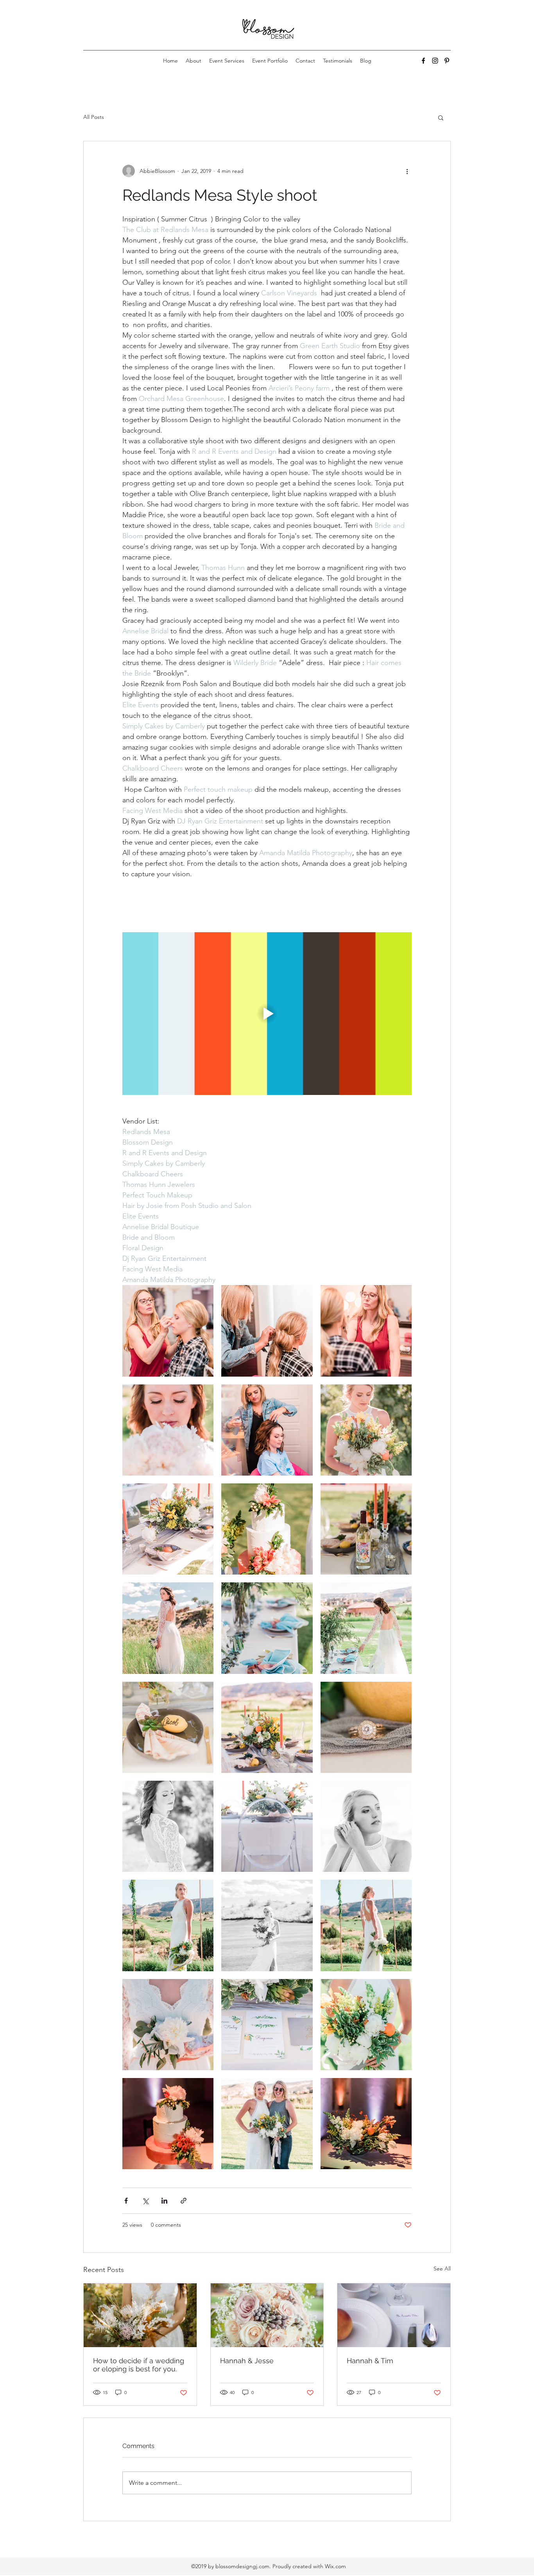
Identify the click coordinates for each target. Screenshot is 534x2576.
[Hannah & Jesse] (267, 2315)
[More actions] (407, 171)
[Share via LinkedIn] (164, 2201)
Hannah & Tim (370, 2361)
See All (442, 2269)
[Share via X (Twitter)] (145, 2201)
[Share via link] (184, 2201)
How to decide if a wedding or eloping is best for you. (139, 2365)
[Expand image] (168, 1331)
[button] (441, 117)
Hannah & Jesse (247, 2361)
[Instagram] (435, 61)
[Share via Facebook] (126, 2201)
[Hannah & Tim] (394, 2315)
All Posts (94, 117)
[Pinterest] (447, 61)
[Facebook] (423, 61)
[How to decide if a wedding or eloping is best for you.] (140, 2315)
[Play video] (267, 1014)
